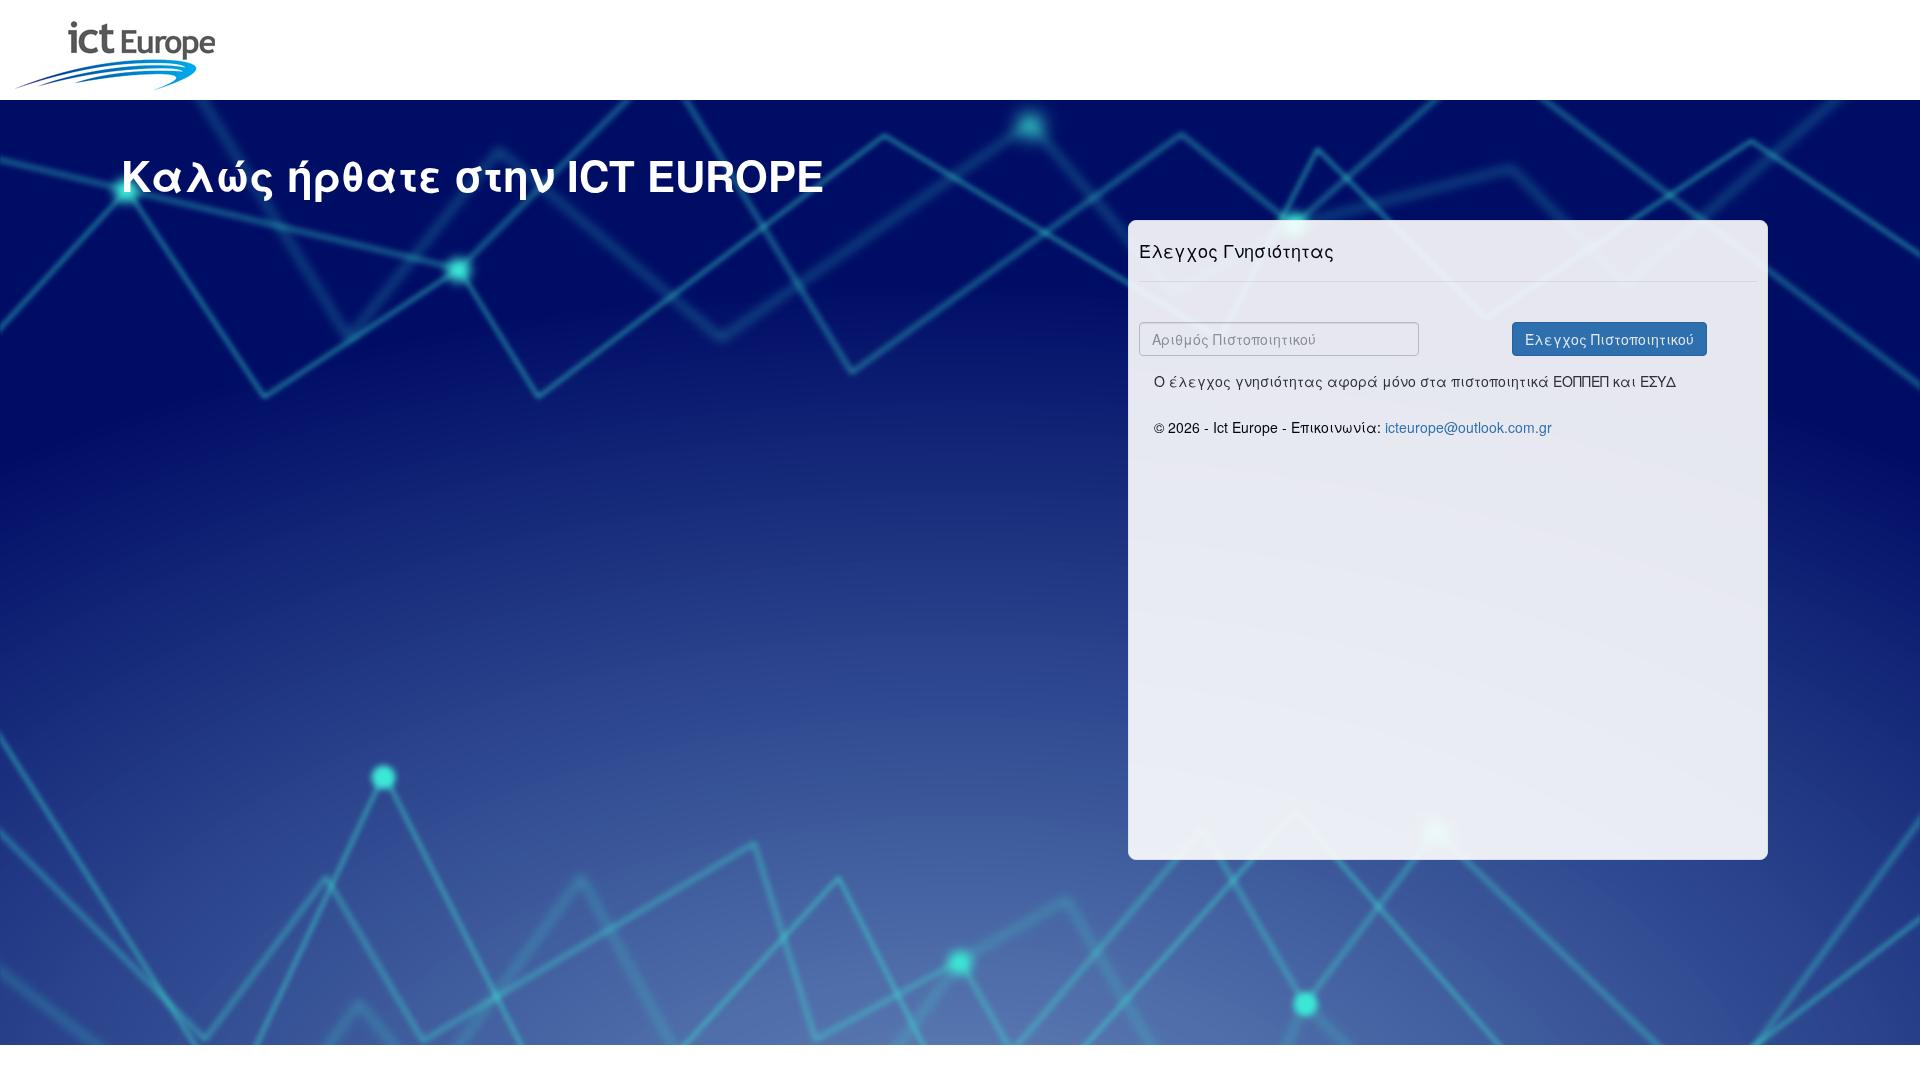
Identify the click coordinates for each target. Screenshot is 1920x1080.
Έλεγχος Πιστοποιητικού (1609, 339)
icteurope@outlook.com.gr (1468, 427)
